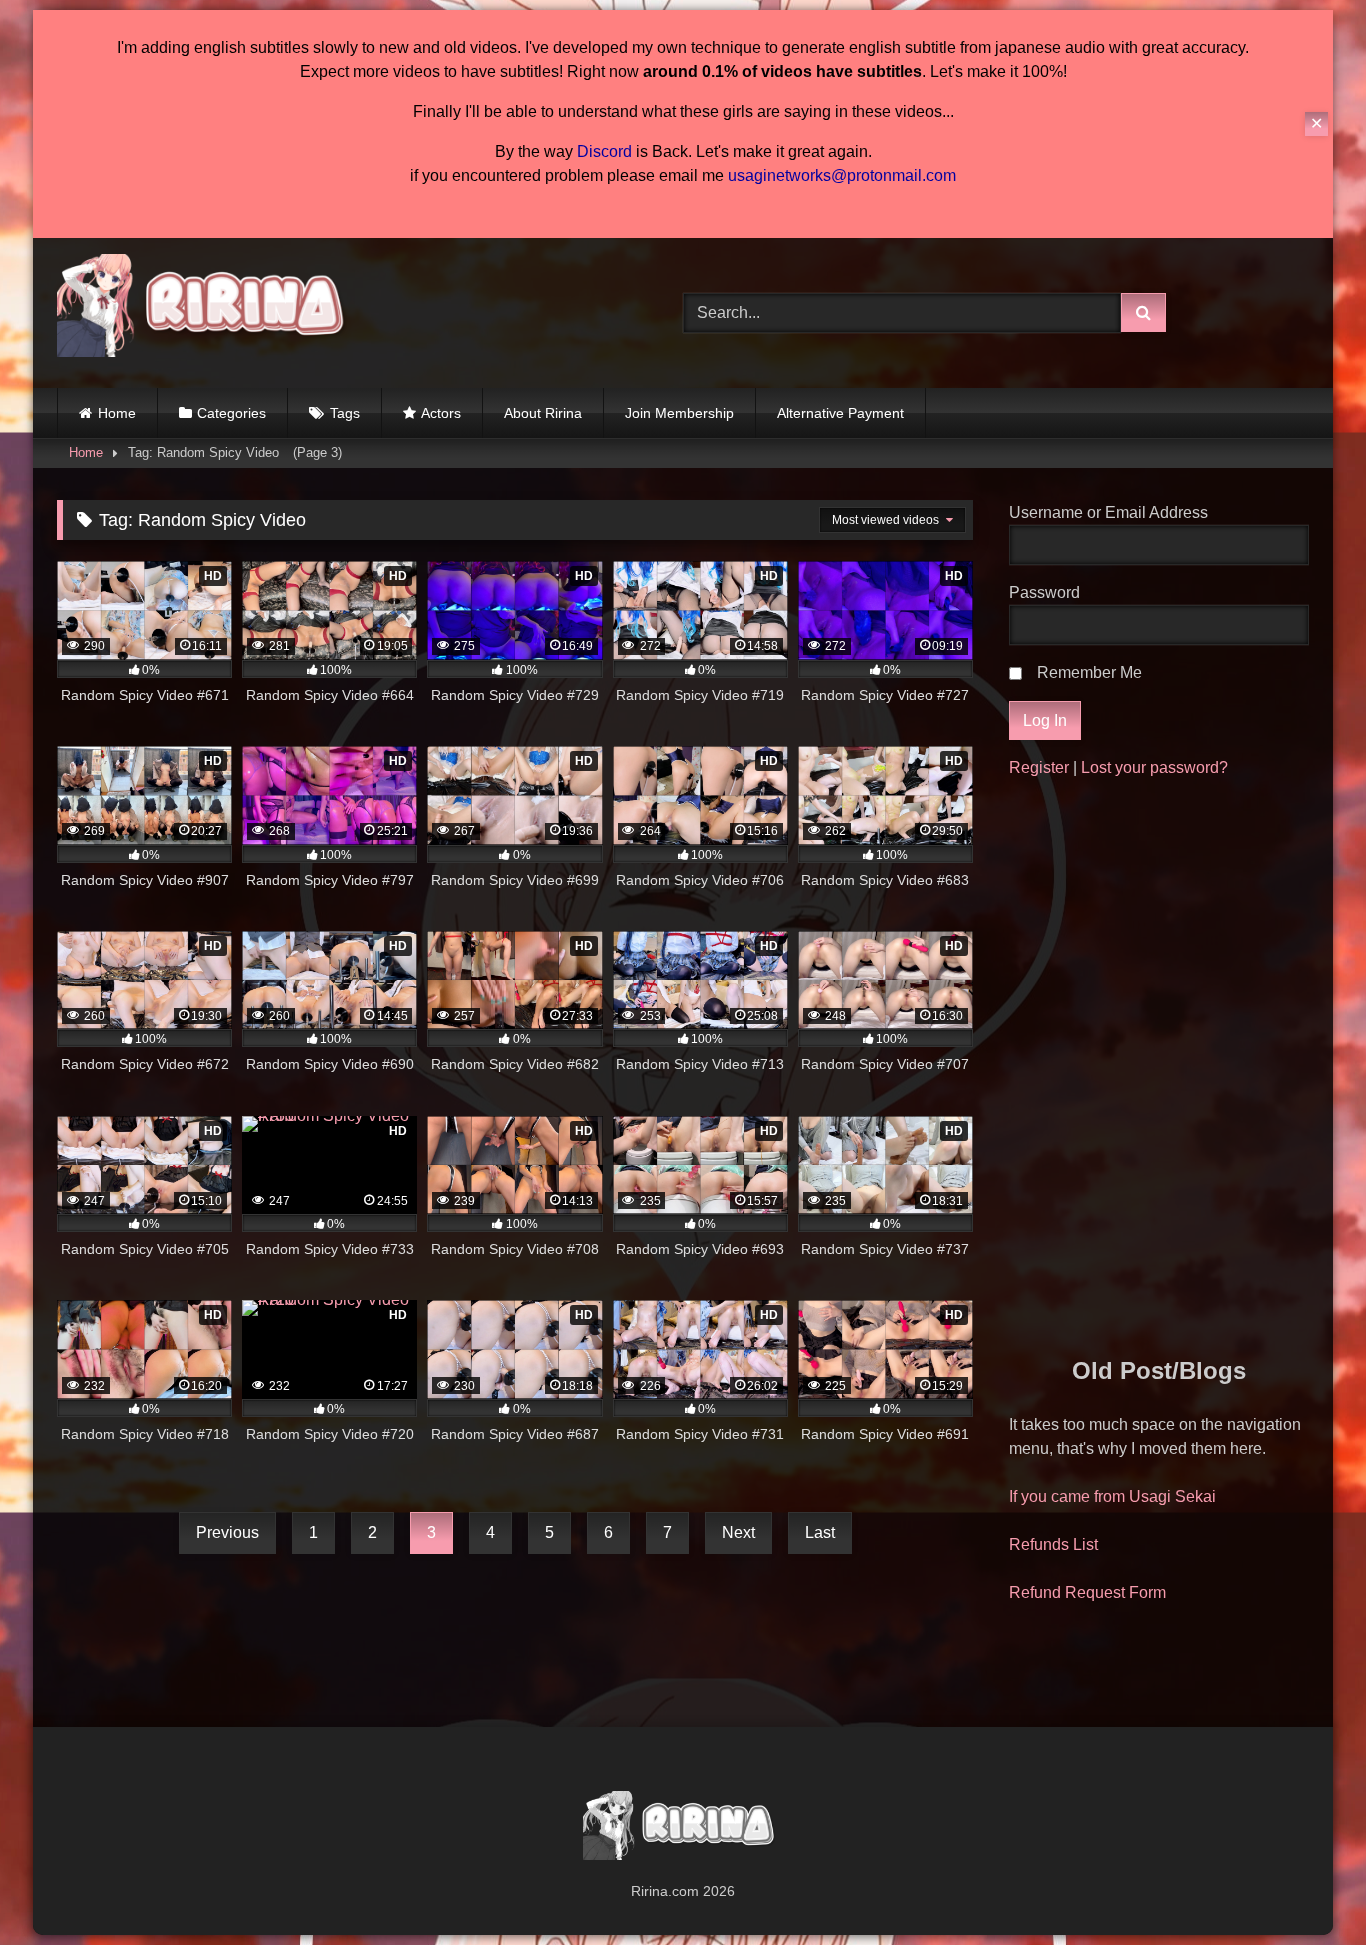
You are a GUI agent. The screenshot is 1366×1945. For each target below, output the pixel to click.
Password (1044, 592)
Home (117, 413)
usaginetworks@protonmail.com (842, 175)
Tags (345, 413)
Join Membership (679, 413)
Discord (604, 151)
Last (820, 1532)
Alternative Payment (840, 413)
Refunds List (1053, 1544)
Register (1039, 767)
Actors (441, 413)
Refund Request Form (1087, 1592)
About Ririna (543, 413)
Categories (231, 413)
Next (738, 1532)
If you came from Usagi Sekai (1112, 1496)
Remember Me (1089, 672)
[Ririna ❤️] (207, 309)
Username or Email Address (1108, 512)
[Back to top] (1304, 1885)
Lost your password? (1154, 767)
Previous (227, 1532)
